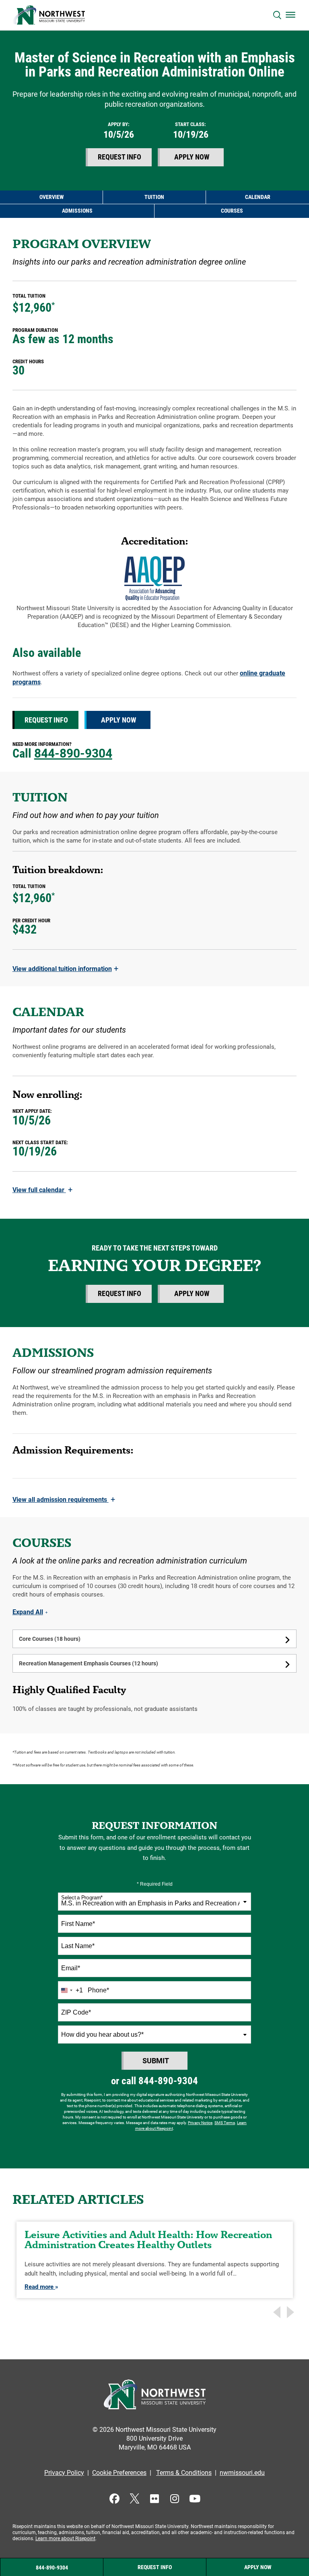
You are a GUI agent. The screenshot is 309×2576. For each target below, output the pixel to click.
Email (71, 1968)
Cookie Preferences (119, 2473)
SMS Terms (225, 2123)
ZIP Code (76, 2012)
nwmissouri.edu (242, 2473)
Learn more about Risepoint (65, 2539)
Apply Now (192, 157)
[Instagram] (175, 2498)
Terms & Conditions (184, 2473)
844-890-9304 (73, 753)
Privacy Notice (200, 2123)
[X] (135, 2498)
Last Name (78, 1946)
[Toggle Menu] (290, 14)
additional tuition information (65, 969)
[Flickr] (155, 2498)
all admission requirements (64, 1500)
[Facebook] (114, 2498)
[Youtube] (195, 2498)
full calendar (42, 1190)
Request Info (119, 157)
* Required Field (155, 1884)
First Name (78, 1924)
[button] (277, 15)
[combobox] (154, 1902)
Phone (98, 1990)
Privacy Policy (64, 2473)
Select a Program (82, 1898)
